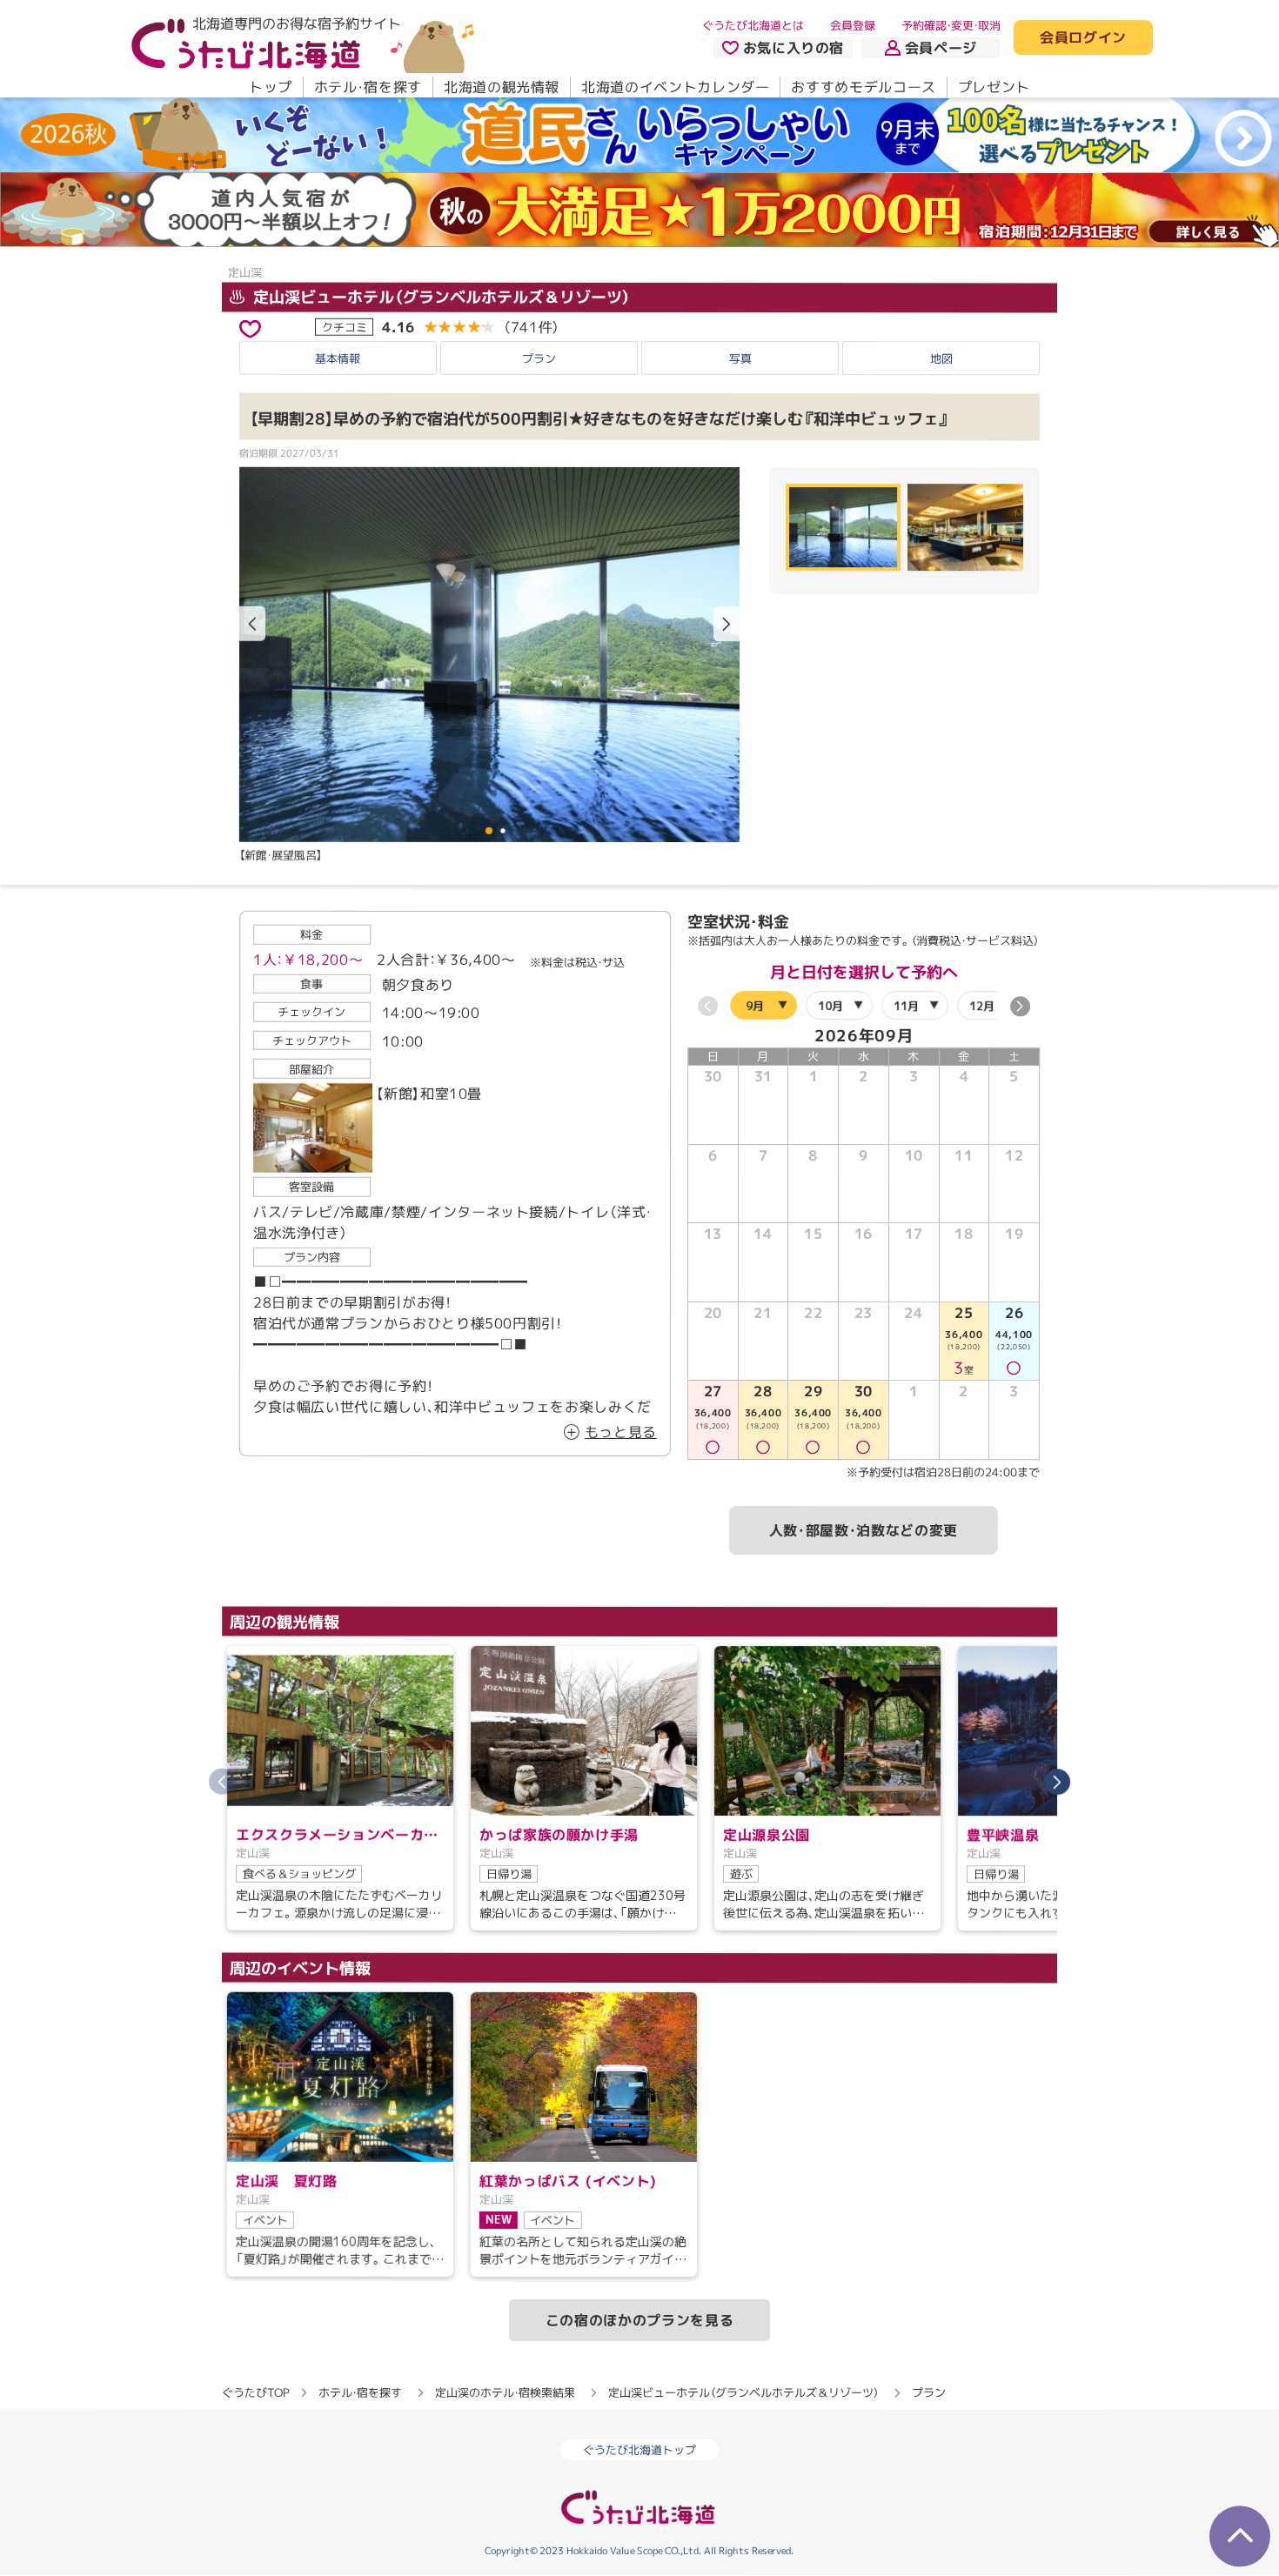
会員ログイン (1083, 38)
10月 (830, 1006)
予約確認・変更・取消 (951, 25)
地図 (941, 358)
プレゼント (994, 87)
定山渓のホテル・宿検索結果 (505, 2392)
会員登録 (853, 25)
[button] (727, 624)
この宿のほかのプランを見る (639, 2320)
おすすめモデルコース (863, 87)
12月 (982, 1006)
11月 (906, 1006)
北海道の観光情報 (502, 87)
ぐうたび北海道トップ (639, 2450)
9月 (755, 1006)
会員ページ (941, 48)
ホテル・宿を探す (368, 87)
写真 (740, 358)
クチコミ (345, 326)
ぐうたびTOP (255, 2392)
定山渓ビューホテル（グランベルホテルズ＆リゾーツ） (440, 296)
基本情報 (338, 358)
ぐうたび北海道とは (753, 25)
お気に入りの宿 (794, 48)
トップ (271, 87)
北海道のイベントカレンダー (675, 87)
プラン (539, 358)
